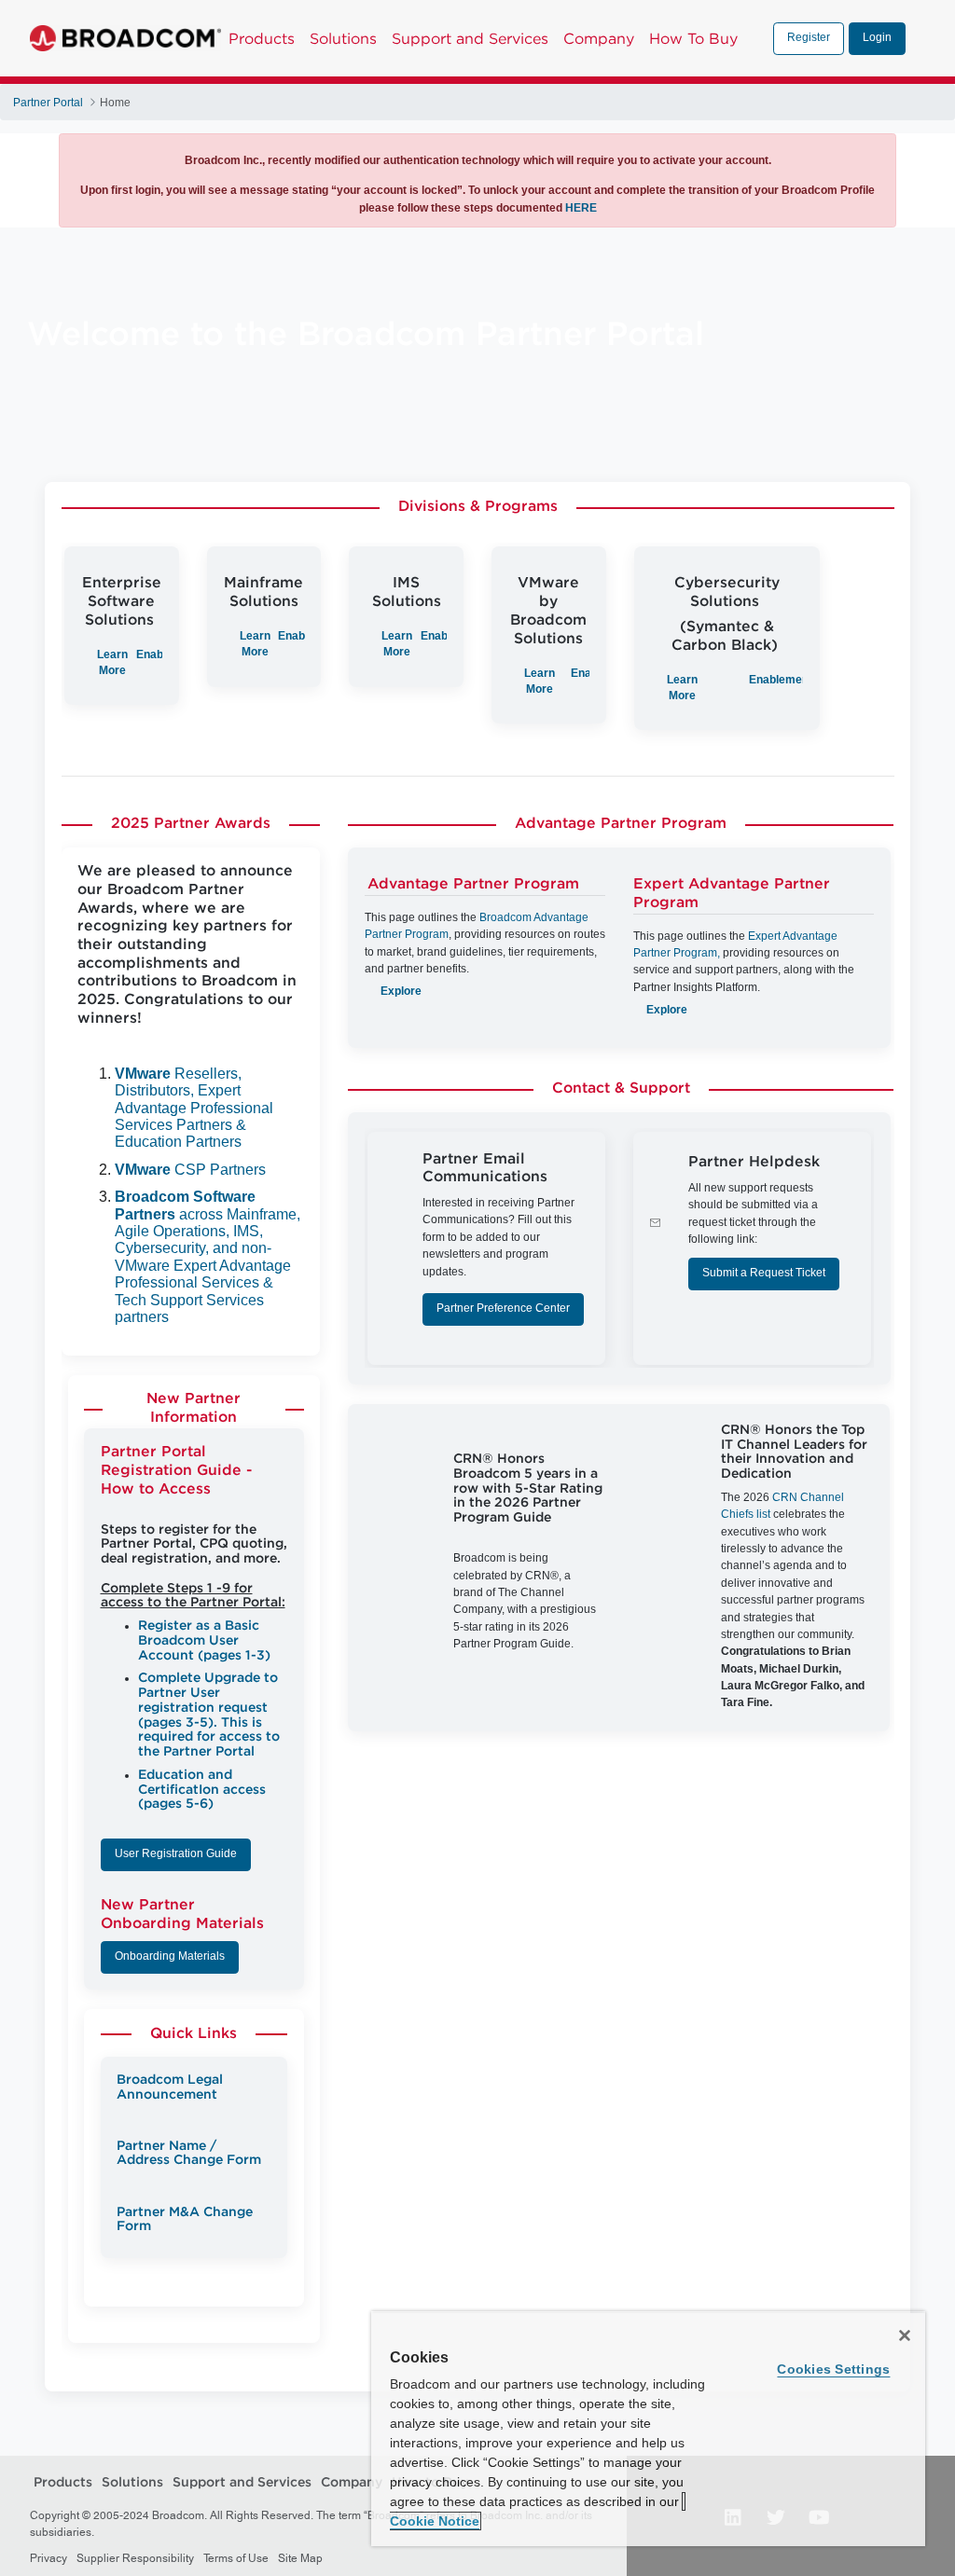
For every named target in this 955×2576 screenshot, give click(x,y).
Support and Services (470, 38)
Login (877, 37)
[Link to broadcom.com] (125, 38)
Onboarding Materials (170, 1956)
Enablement (781, 680)
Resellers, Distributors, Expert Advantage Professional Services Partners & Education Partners (194, 1108)
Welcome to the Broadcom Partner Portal (366, 336)
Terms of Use (236, 2558)
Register (809, 37)
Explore (401, 991)
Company (599, 38)
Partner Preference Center (503, 1308)
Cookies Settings (833, 2369)
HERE (581, 208)
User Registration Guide (176, 1853)
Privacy (48, 2558)
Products (262, 38)
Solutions (343, 38)
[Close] (905, 2335)
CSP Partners (190, 1170)
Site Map (300, 2558)
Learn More (540, 681)
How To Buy (693, 38)
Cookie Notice (435, 2521)
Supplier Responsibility (135, 2558)
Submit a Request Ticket (764, 1273)
